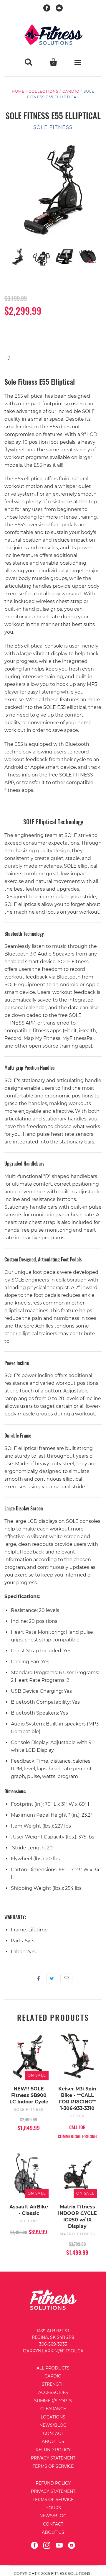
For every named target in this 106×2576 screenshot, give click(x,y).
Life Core (29, 2221)
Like (39, 1978)
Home (18, 91)
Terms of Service (53, 2466)
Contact (53, 2434)
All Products (53, 2368)
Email (66, 1978)
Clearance (53, 2409)
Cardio (71, 91)
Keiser (77, 2116)
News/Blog (53, 2425)
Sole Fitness (53, 127)
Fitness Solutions (71, 2573)
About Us (53, 2441)
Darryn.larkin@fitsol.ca (53, 2351)
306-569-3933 (53, 2344)
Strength (53, 2384)
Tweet (52, 1978)
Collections (43, 91)
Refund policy (53, 2483)
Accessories (53, 2393)
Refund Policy (53, 2450)
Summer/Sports (53, 2401)
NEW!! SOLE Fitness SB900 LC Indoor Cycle (29, 2095)
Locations (53, 2417)
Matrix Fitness (77, 2234)
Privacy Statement (53, 2458)
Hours (53, 2508)
